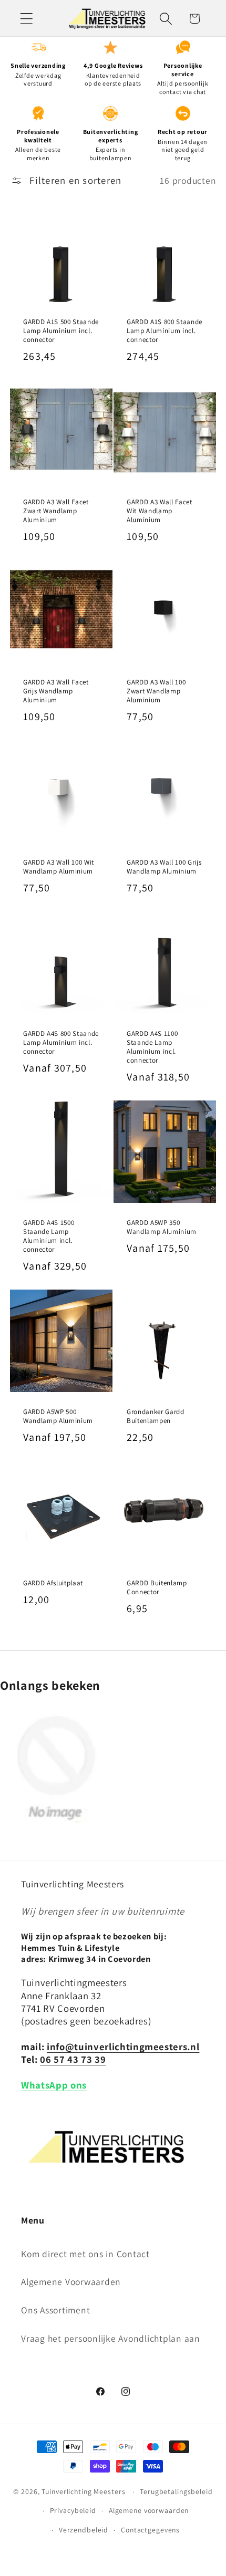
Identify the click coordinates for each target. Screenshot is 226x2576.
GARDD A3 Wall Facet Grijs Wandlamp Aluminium (56, 691)
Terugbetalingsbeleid (176, 2491)
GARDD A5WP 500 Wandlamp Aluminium (58, 1416)
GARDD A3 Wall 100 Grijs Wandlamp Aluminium (164, 867)
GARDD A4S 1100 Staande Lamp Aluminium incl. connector (152, 1047)
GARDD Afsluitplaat (53, 1583)
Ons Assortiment (55, 2310)
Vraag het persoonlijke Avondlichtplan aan (111, 2338)
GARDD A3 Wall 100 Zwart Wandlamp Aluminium (156, 691)
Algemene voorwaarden (149, 2510)
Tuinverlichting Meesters (83, 2491)
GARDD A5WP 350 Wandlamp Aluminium (162, 1227)
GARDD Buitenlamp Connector (157, 1587)
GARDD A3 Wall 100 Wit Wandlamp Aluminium (59, 867)
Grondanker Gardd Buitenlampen (156, 1416)
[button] (27, 19)
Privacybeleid (73, 2510)
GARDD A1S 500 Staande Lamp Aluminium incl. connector (61, 331)
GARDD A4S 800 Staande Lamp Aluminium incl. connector (61, 1042)
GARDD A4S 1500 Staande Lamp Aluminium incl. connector (49, 1236)
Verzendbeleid (84, 2530)
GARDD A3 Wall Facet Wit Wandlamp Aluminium (160, 511)
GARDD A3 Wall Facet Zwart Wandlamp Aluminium (56, 511)
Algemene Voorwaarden (71, 2282)
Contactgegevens (150, 2530)
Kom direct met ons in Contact (85, 2254)
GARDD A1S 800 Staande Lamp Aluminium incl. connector (165, 331)
